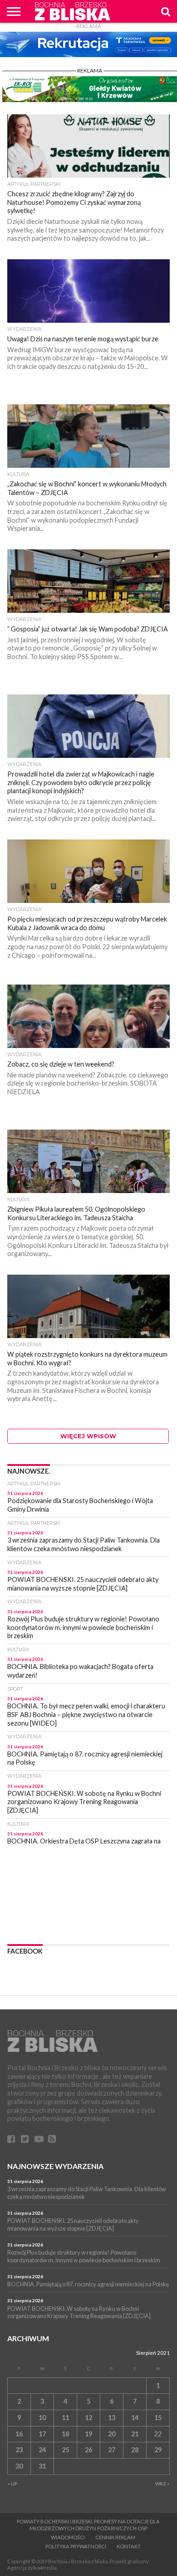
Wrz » (162, 2484)
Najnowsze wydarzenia (55, 2166)
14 (135, 2418)
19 (88, 2434)
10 (42, 2418)
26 (88, 2450)
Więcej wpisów (88, 1436)
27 (112, 2450)
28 (135, 2450)
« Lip (13, 2484)
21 (135, 2434)
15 (158, 2418)
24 (42, 2450)
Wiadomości (68, 2537)
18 (65, 2434)
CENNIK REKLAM (115, 2537)
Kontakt (129, 2546)
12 (88, 2418)
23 (19, 2450)
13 (112, 2418)
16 (19, 2434)
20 (112, 2434)
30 (19, 2466)
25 (65, 2450)
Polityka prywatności (76, 2546)
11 (65, 2418)
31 (42, 2466)
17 (42, 2434)
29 (158, 2450)
